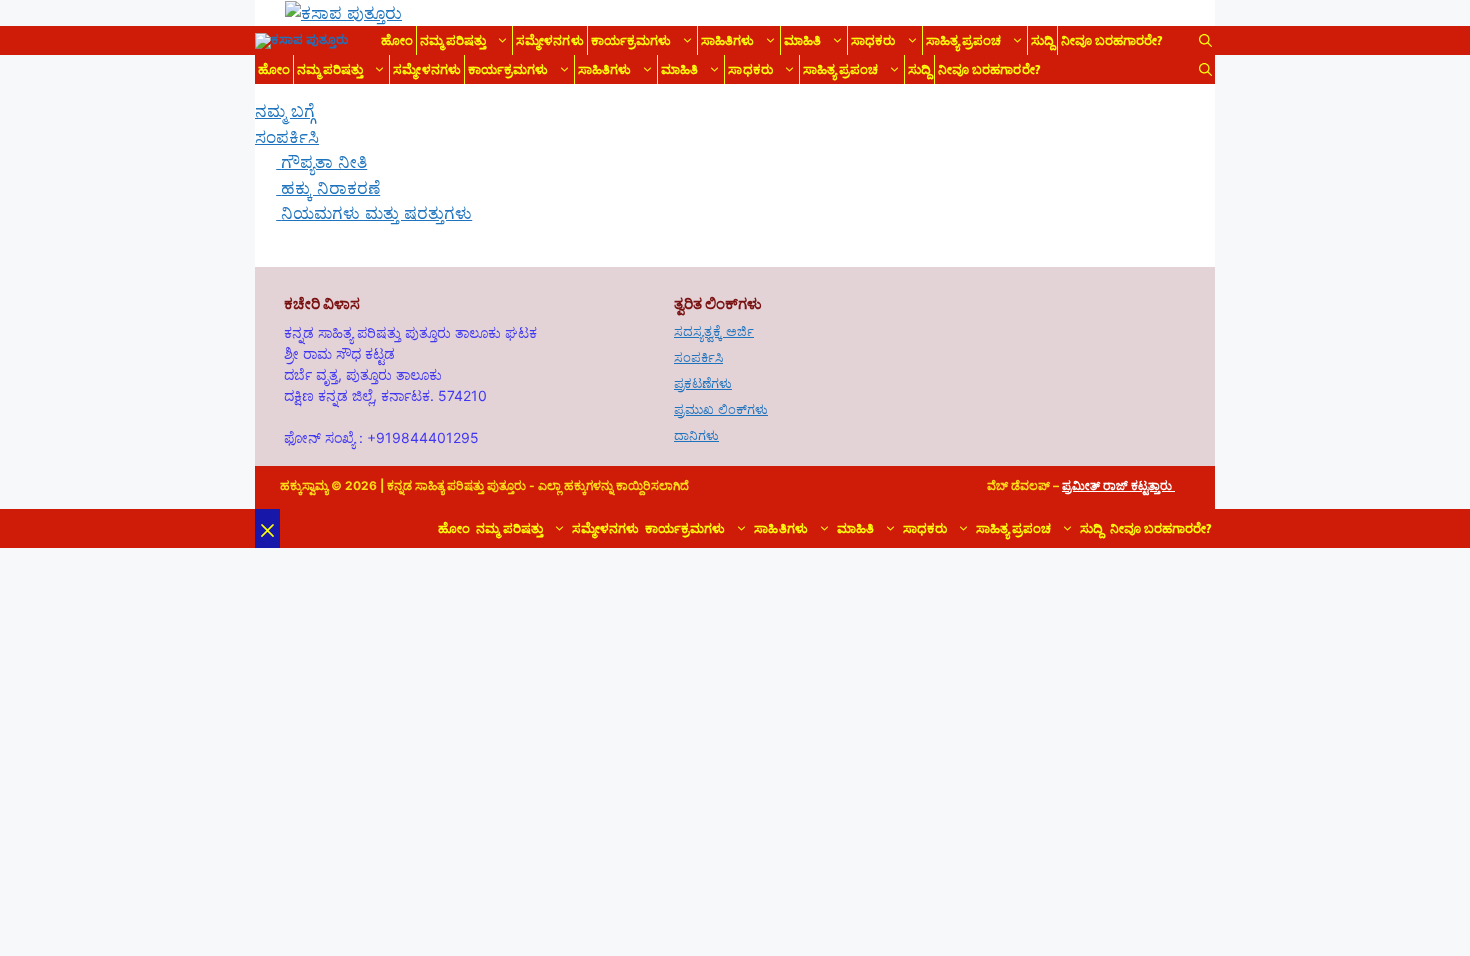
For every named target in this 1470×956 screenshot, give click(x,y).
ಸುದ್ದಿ (1042, 40)
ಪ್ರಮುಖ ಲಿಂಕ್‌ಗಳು (721, 409)
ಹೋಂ (397, 40)
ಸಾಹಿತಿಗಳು (727, 40)
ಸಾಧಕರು (873, 40)
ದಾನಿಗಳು (696, 435)
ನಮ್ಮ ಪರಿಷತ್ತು (453, 40)
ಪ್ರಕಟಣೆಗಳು (703, 383)
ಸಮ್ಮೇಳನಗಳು (549, 40)
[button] (1205, 40)
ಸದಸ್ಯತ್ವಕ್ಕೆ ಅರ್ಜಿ (714, 331)
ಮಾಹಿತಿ (802, 40)
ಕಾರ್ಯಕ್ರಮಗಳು (631, 40)
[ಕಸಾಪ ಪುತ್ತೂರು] (301, 41)
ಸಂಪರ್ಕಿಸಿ (698, 357)
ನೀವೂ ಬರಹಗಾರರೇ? (1112, 40)
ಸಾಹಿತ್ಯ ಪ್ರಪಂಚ (963, 40)
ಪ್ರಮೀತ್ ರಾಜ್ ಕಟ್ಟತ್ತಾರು (1118, 485)
